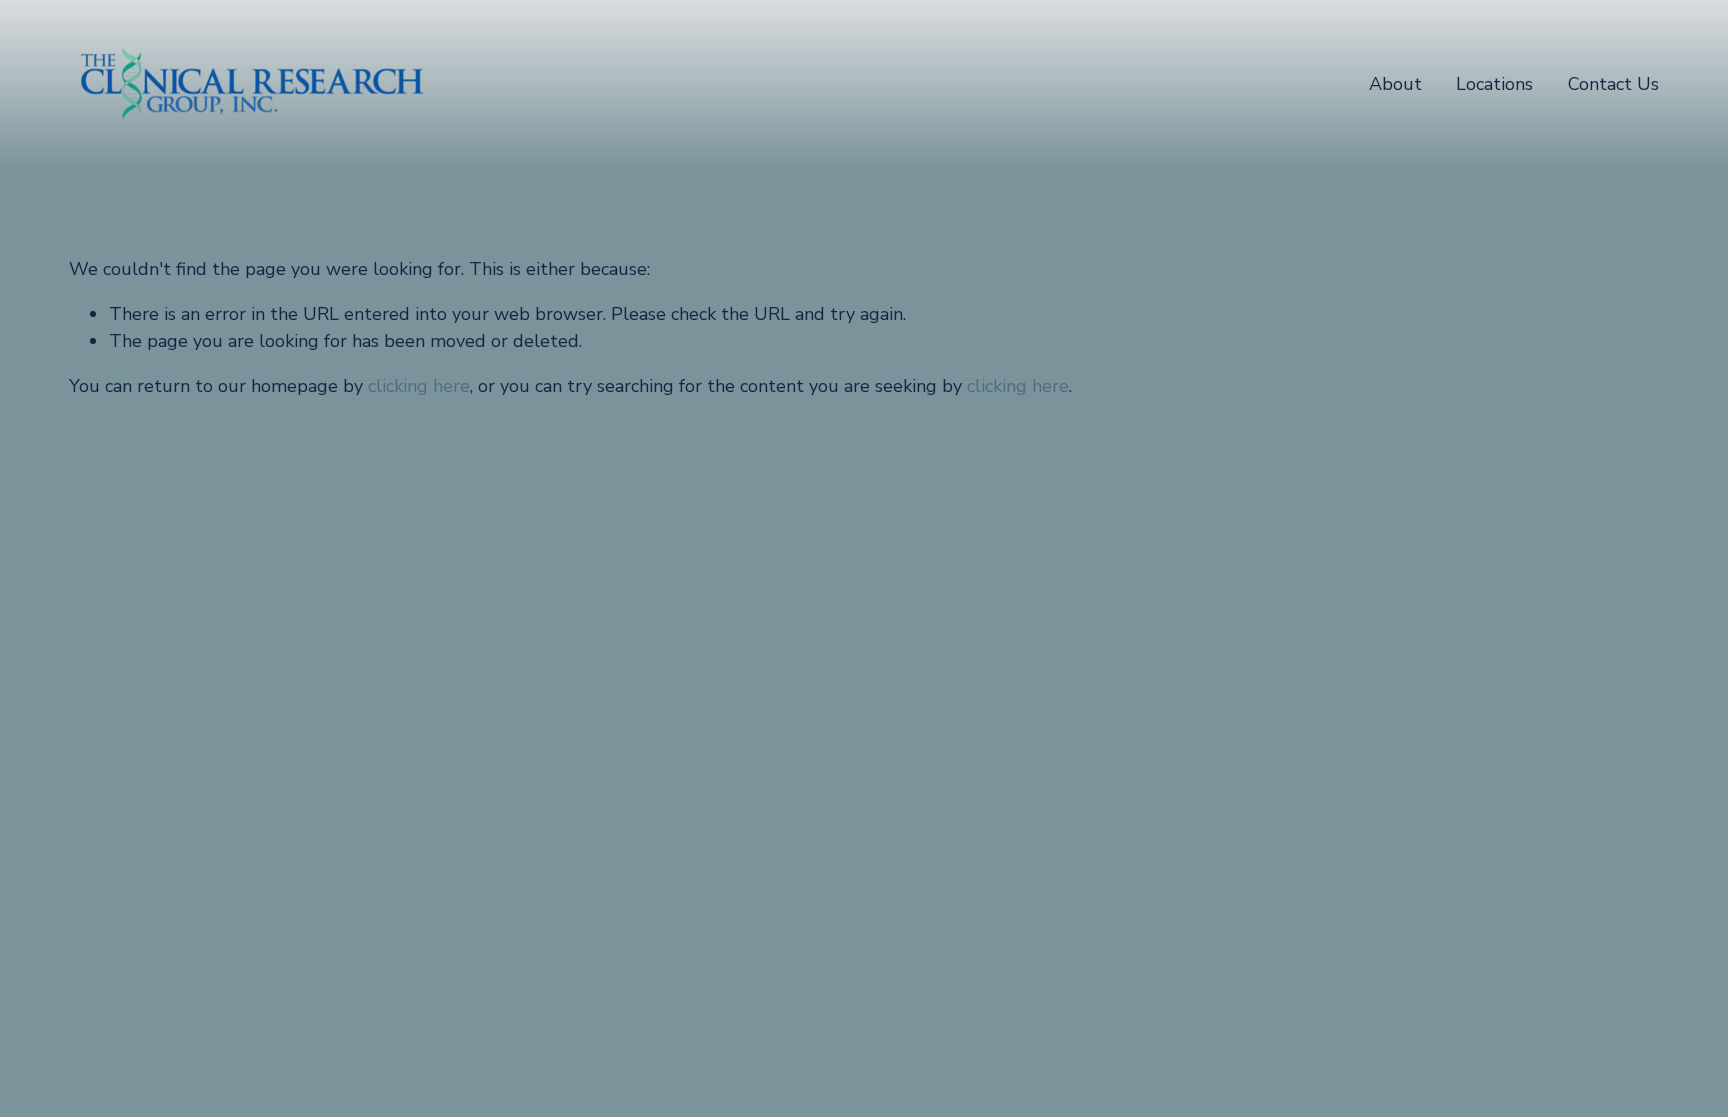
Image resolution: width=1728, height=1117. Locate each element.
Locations (1494, 84)
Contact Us (1613, 84)
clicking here (419, 386)
